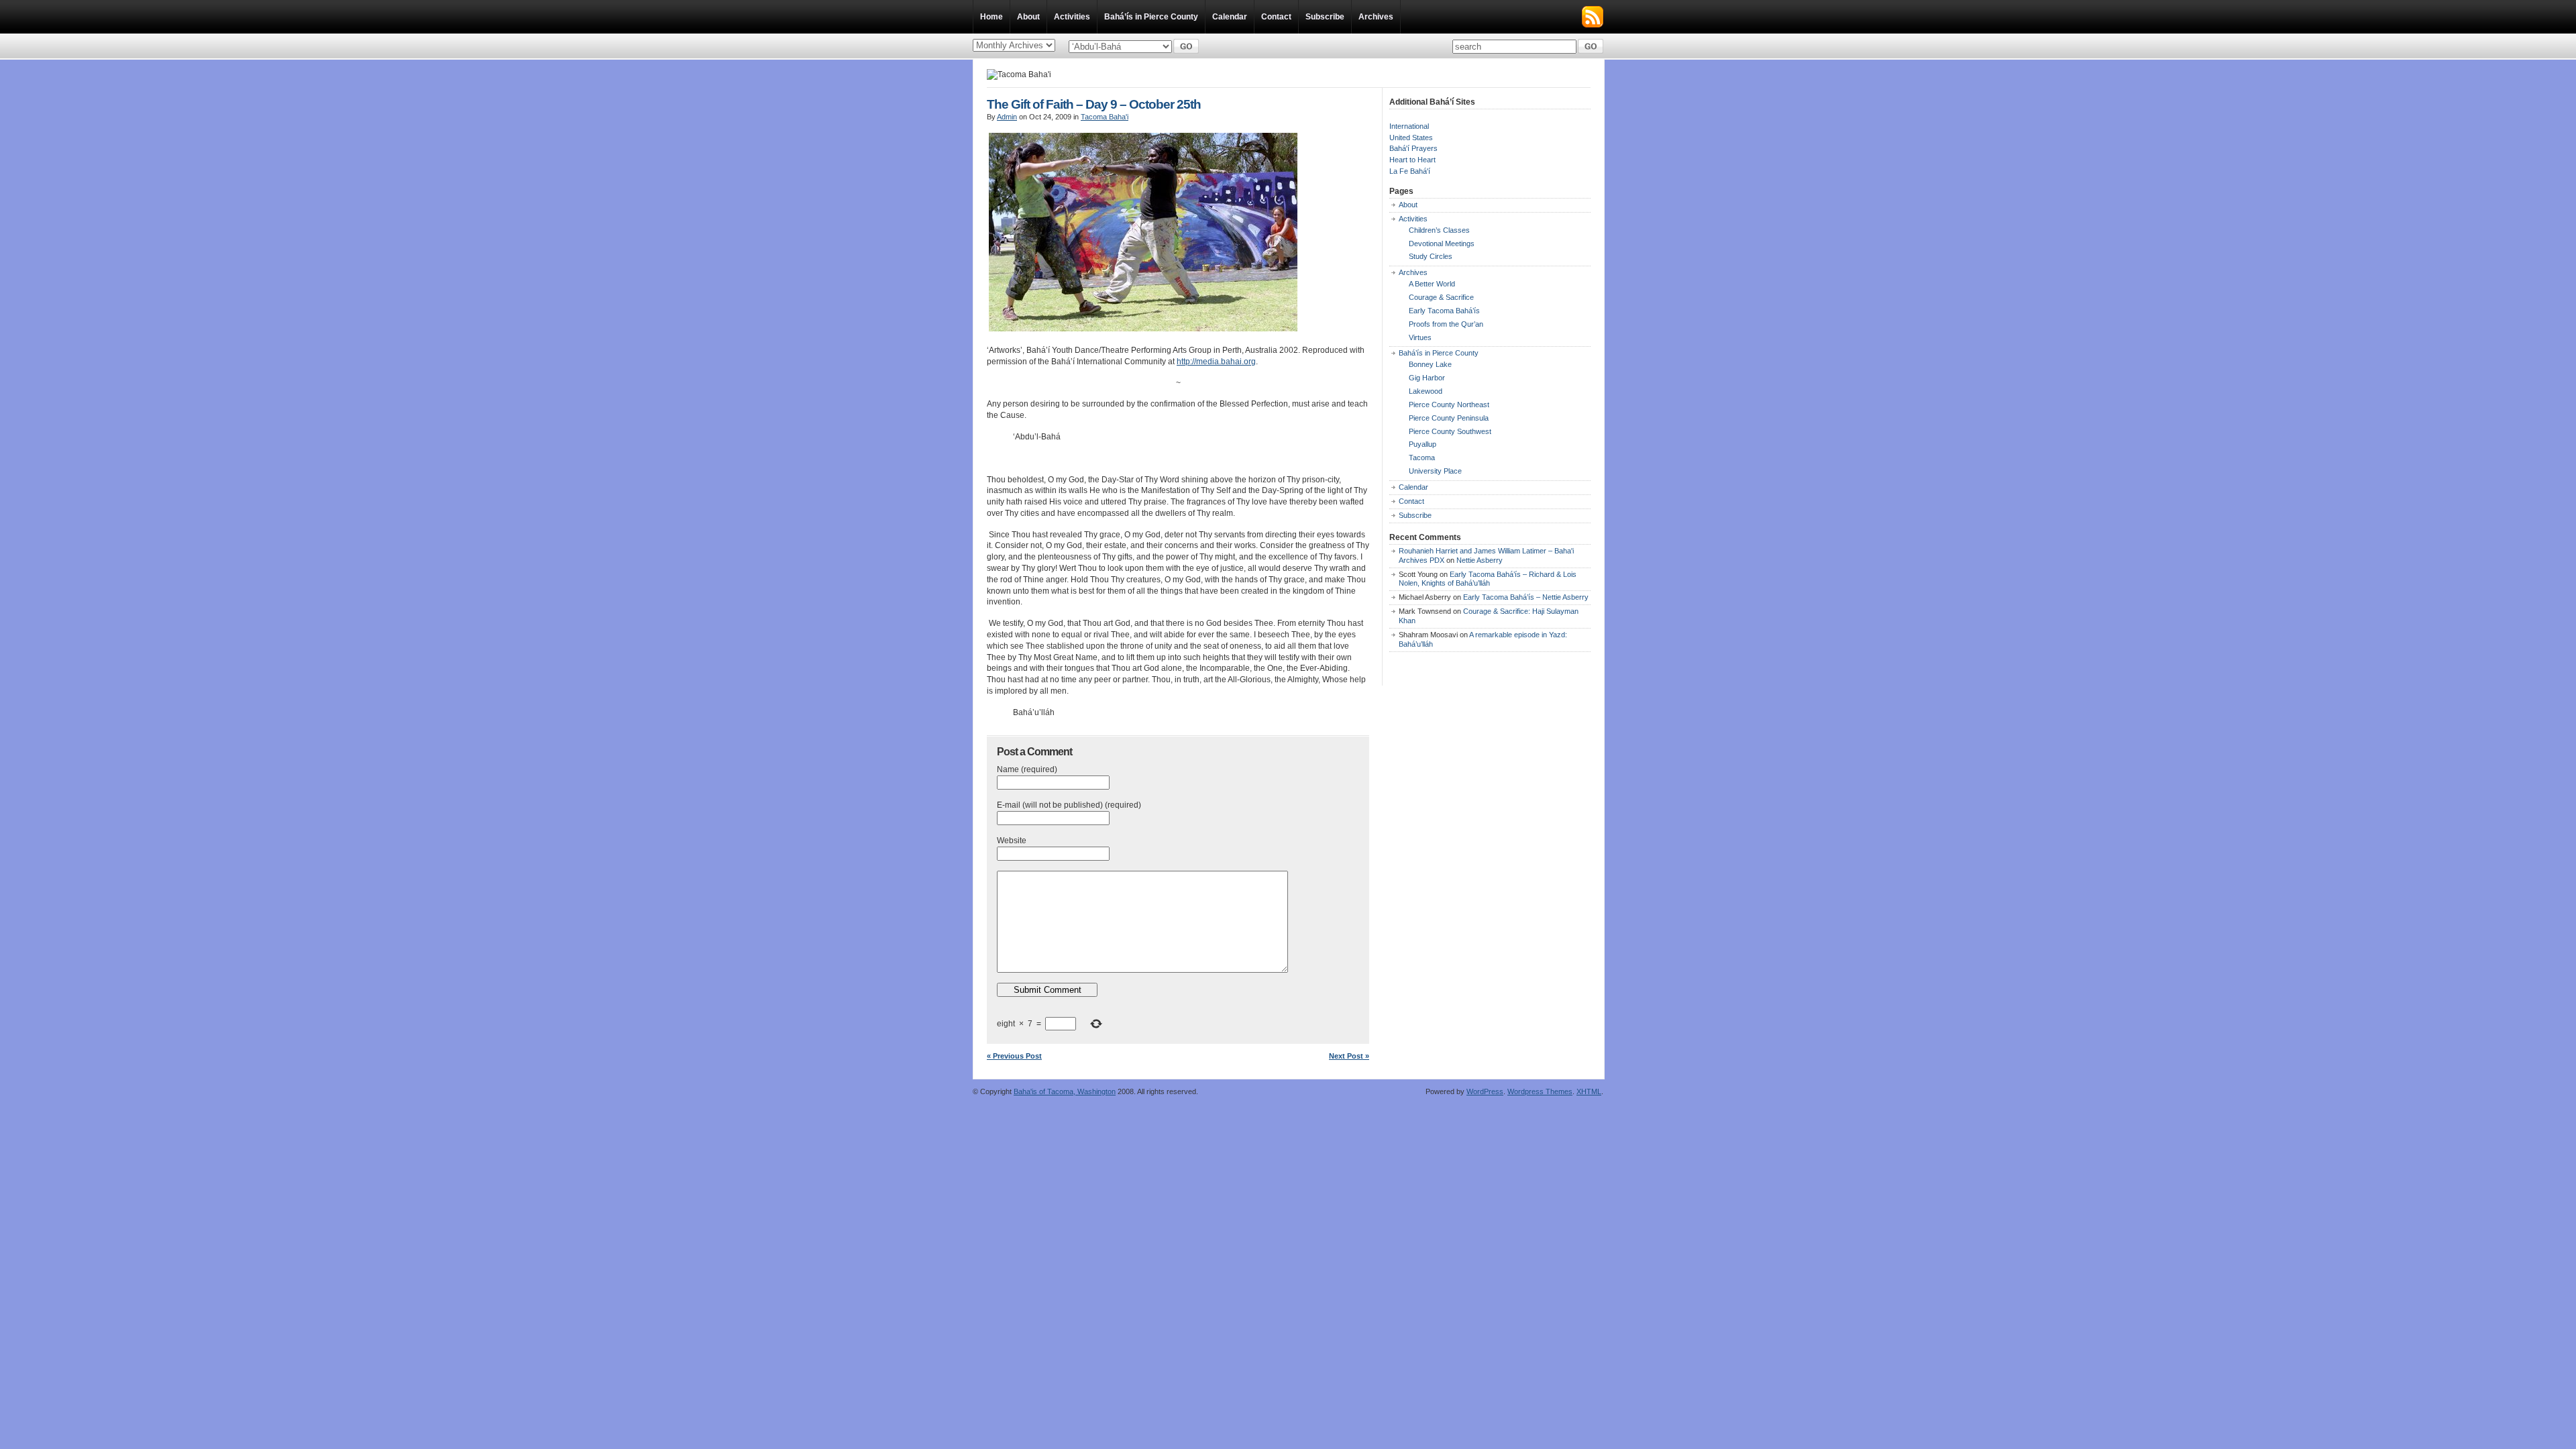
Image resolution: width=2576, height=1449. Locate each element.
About (1028, 17)
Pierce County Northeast (1449, 405)
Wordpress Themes (1540, 1091)
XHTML (1589, 1091)
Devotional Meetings (1442, 244)
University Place (1435, 471)
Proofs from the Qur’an (1446, 324)
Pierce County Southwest (1450, 431)
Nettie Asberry (1480, 560)
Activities (1072, 17)
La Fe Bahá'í (1410, 171)
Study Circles (1431, 256)
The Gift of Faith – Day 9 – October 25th (1094, 104)
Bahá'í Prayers (1413, 148)
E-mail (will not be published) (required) (1069, 805)
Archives (1376, 17)
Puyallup (1423, 444)
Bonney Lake (1430, 364)
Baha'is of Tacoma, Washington (1065, 1091)
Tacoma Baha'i (1105, 117)
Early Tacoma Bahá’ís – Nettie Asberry (1526, 597)
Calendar (1230, 17)
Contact (1276, 17)
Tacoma (1422, 458)
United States (1411, 138)
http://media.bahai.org (1216, 362)
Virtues (1420, 337)
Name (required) (1027, 769)
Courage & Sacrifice (1441, 297)
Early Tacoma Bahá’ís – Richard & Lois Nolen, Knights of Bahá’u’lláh (1488, 579)
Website (1012, 841)
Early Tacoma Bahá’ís (1444, 311)
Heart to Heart (1412, 160)
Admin (1007, 117)
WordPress (1485, 1091)
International (1409, 126)
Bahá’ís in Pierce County (1151, 17)
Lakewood (1426, 391)
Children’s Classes (1439, 230)
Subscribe (1325, 17)
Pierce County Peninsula (1449, 418)
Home (991, 17)
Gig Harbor (1427, 378)
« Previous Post (1014, 1056)
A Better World (1432, 284)
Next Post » (1349, 1056)
